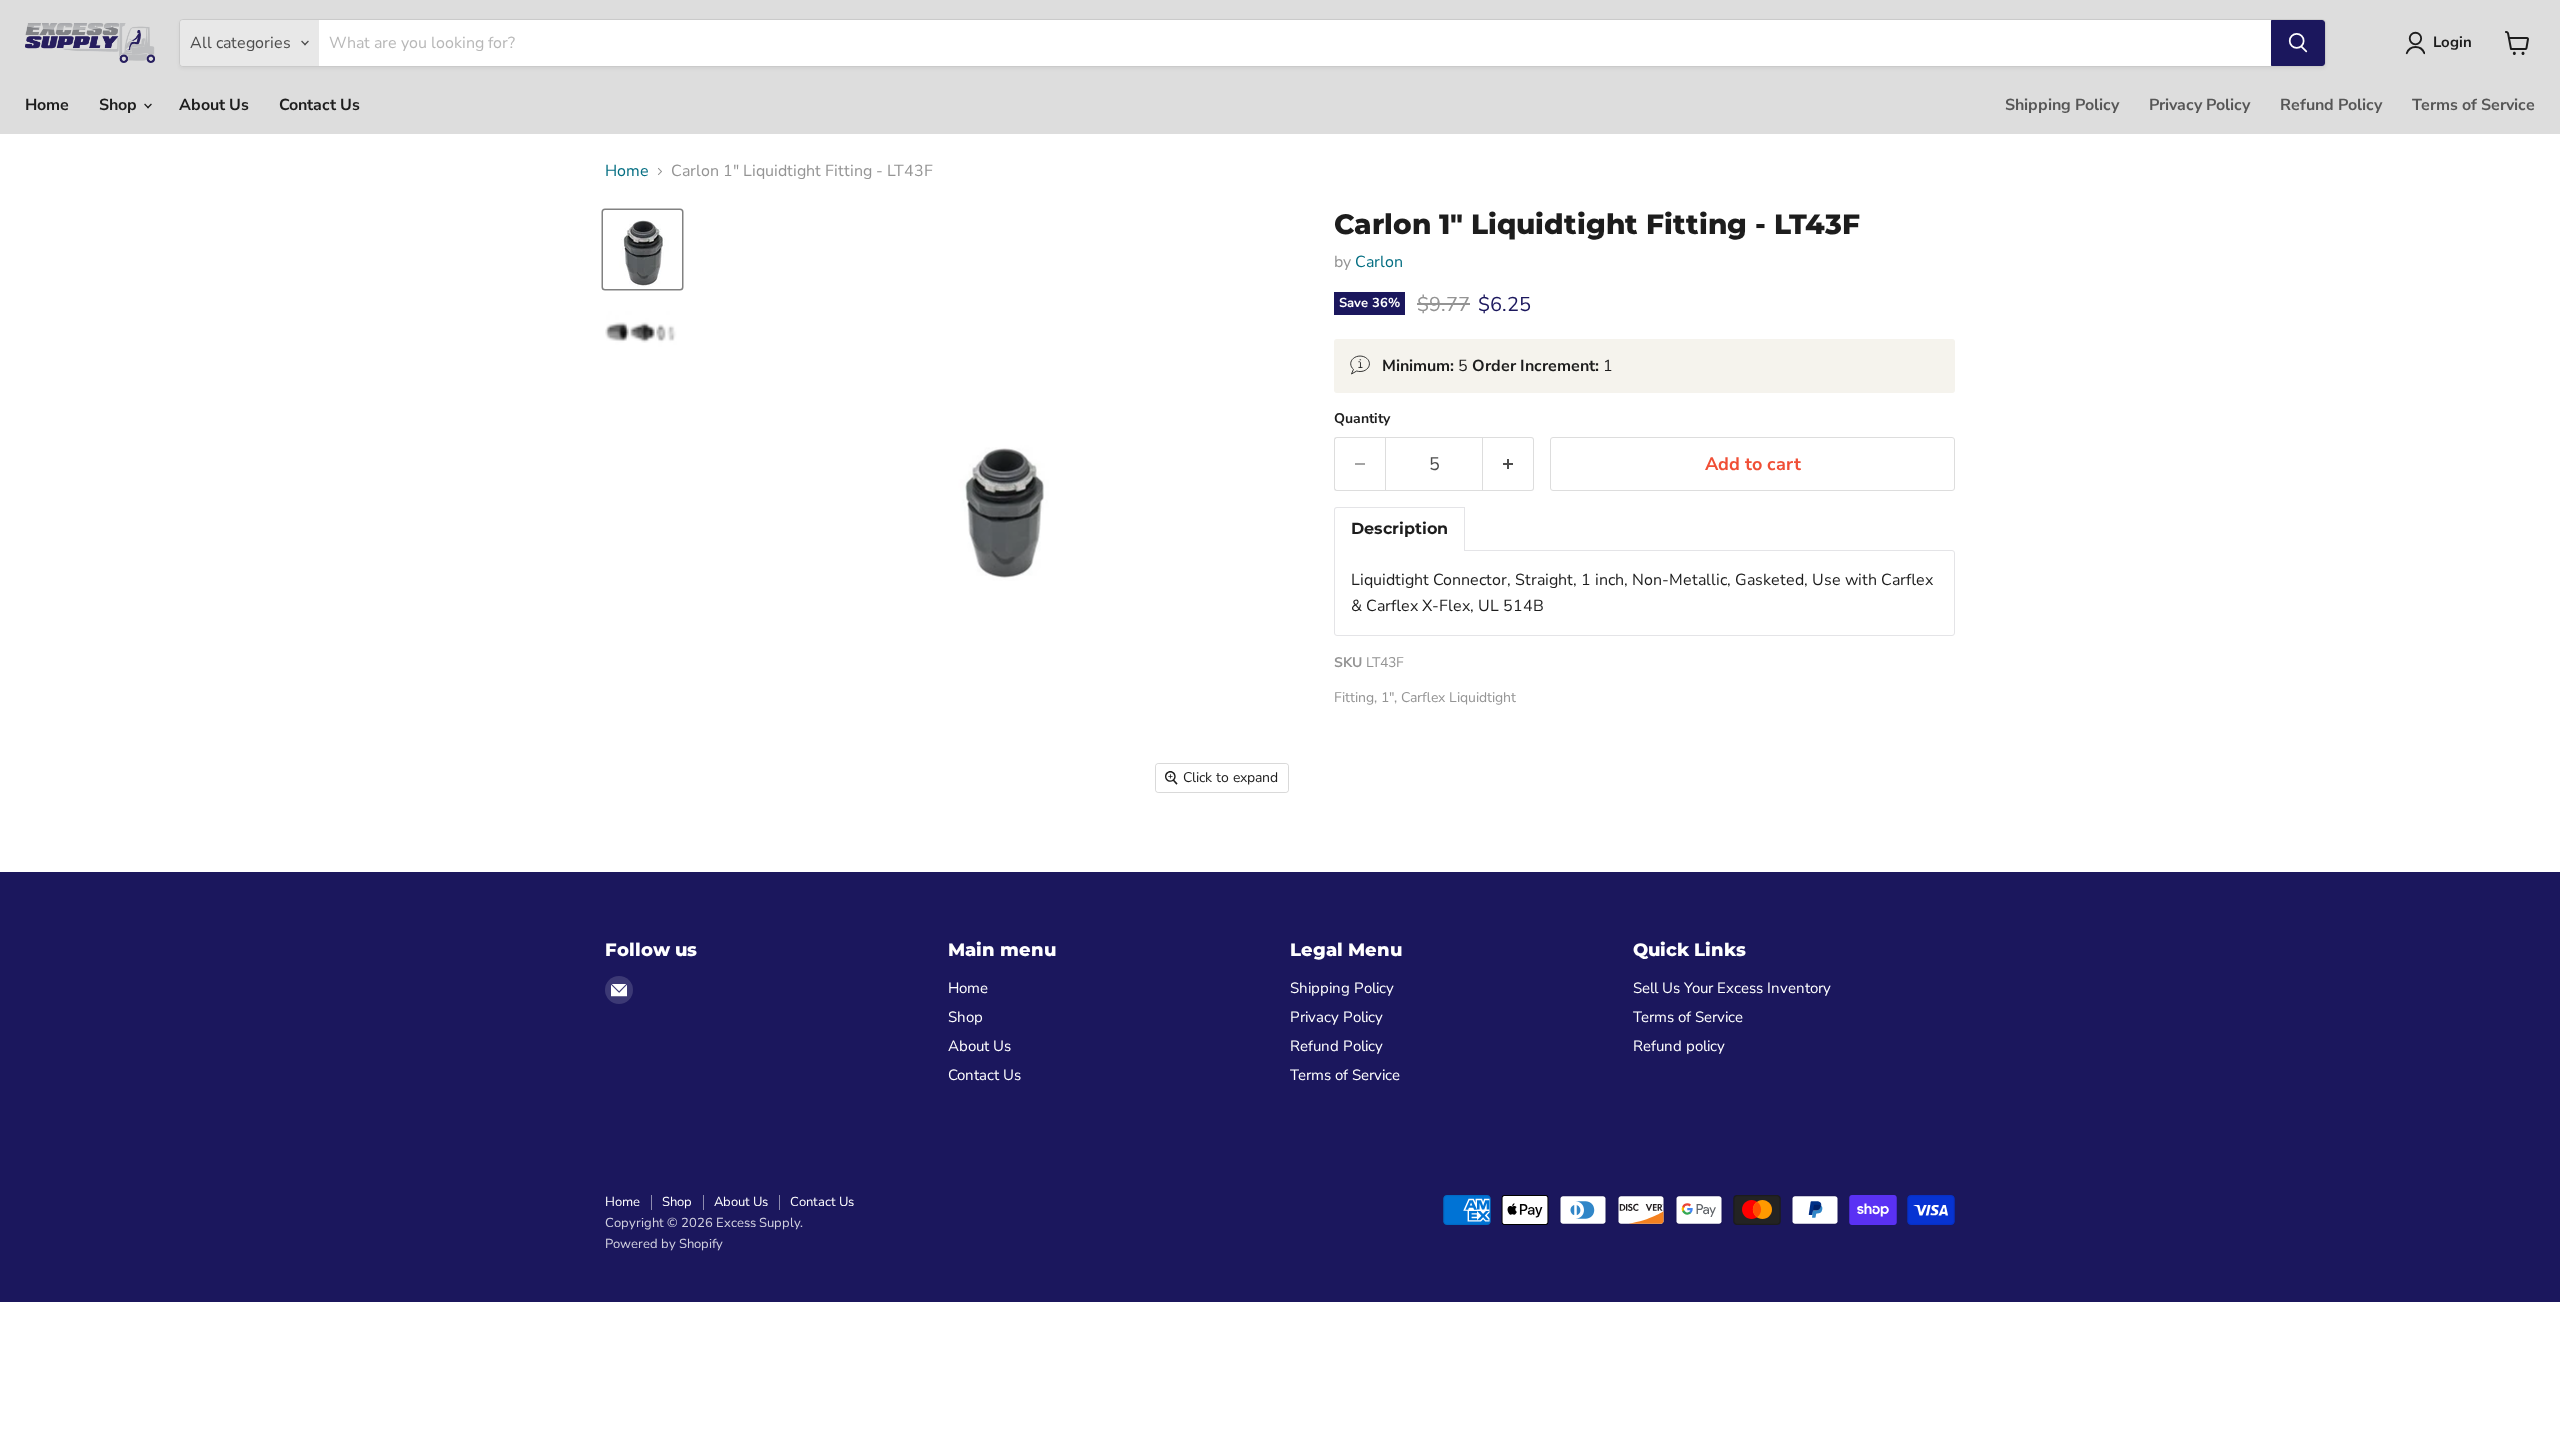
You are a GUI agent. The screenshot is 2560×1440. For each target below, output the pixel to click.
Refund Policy (2331, 105)
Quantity (1362, 419)
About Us (214, 105)
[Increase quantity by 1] (1508, 464)
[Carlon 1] (642, 249)
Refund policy (1679, 1046)
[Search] (2298, 43)
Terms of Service (2473, 105)
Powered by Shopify (664, 1244)
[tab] (1399, 529)
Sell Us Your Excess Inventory (1732, 988)
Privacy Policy (2199, 105)
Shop (120, 105)
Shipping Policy (2062, 105)
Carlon (1379, 262)
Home (47, 105)
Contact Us (319, 105)
